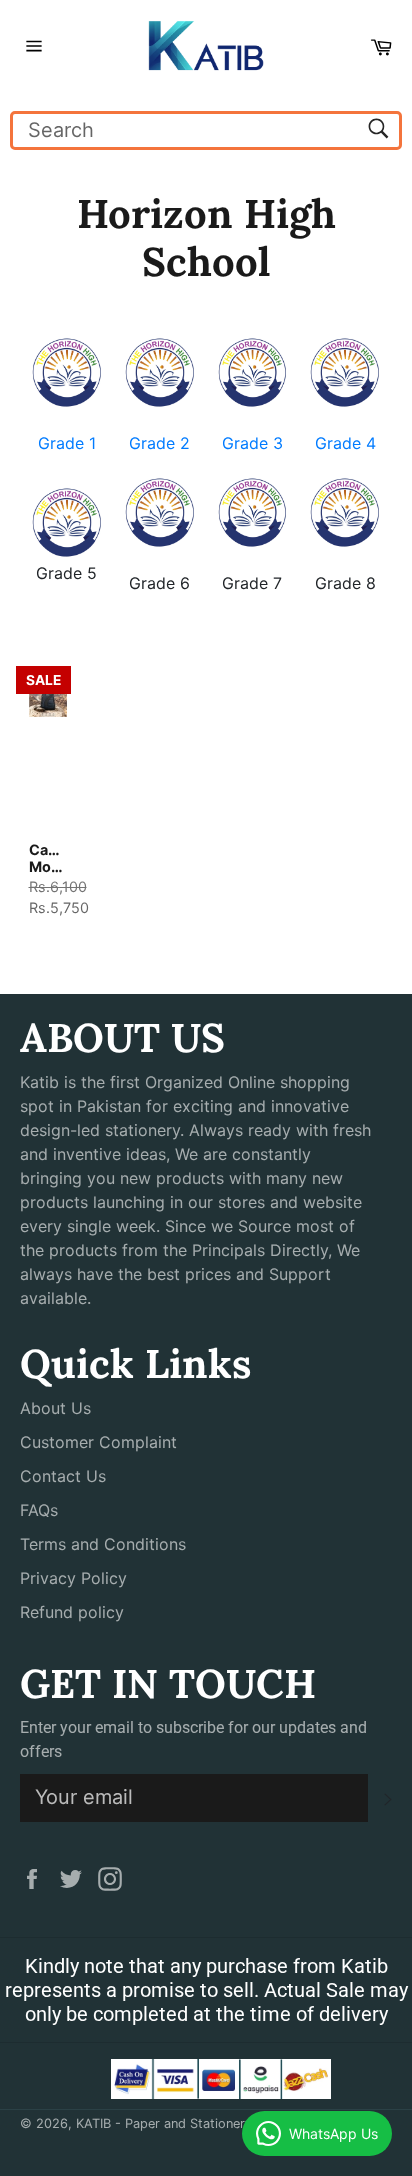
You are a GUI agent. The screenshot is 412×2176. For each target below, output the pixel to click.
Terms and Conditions (103, 1544)
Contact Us (63, 1476)
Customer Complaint (98, 1442)
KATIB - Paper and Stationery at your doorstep (217, 2123)
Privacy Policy (73, 1578)
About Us (55, 1408)
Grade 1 (67, 443)
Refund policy (72, 1612)
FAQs (39, 1510)
